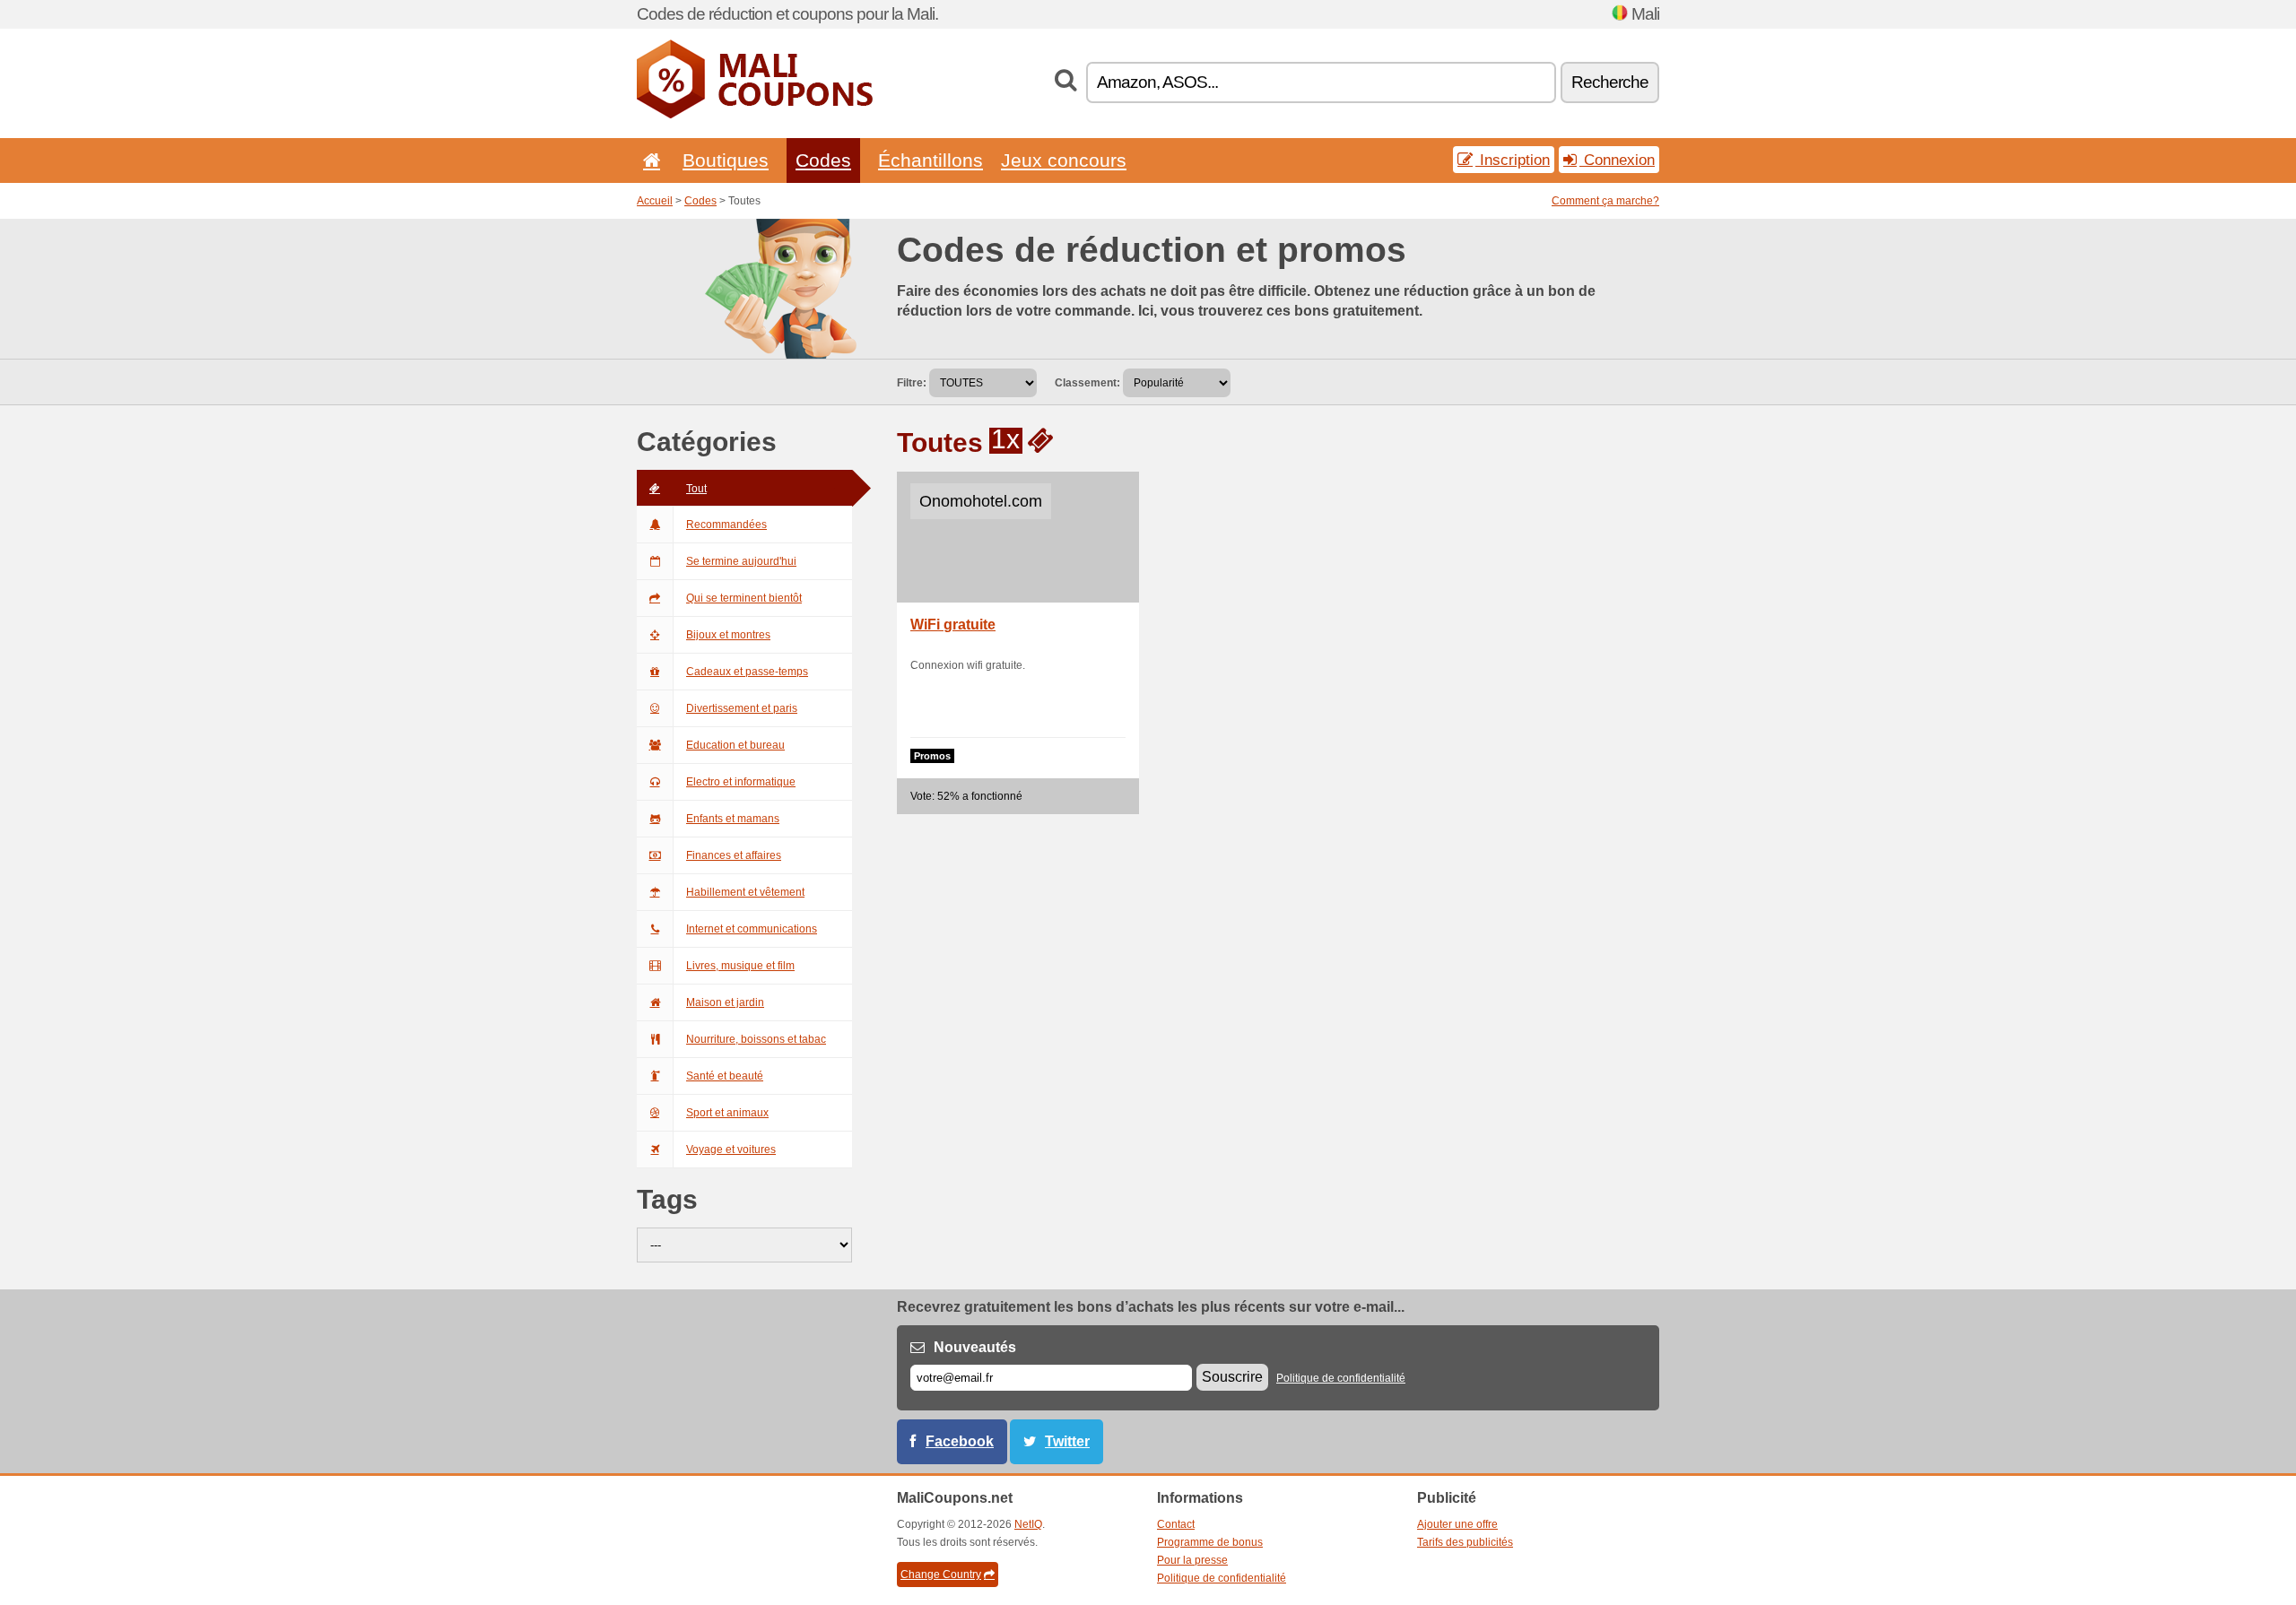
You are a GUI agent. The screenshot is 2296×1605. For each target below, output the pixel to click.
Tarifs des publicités (1465, 1542)
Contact (1176, 1524)
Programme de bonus (1210, 1542)
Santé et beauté (725, 1076)
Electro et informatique (741, 782)
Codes (823, 160)
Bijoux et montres (728, 635)
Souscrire (1232, 1377)
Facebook (960, 1441)
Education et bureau (735, 745)
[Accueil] (648, 160)
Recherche (1610, 82)
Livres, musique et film (740, 966)
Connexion (1617, 160)
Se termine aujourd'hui (741, 561)
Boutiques (726, 160)
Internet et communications (752, 929)
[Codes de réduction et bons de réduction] (755, 115)
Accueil (655, 201)
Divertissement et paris (742, 708)
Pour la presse (1192, 1560)
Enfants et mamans (733, 819)
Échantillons (931, 160)
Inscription (1513, 160)
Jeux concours (1064, 160)
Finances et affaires (734, 855)
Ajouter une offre (1457, 1524)
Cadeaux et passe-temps (747, 672)
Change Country (941, 1575)
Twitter (1067, 1441)
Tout (696, 489)
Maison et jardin (725, 1002)
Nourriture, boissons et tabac (756, 1039)
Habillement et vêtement (745, 892)
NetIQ (1028, 1524)
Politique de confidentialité (1341, 1378)
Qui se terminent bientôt (744, 598)
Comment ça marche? (1605, 201)
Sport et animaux (727, 1113)
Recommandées (726, 525)
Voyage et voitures (731, 1150)
